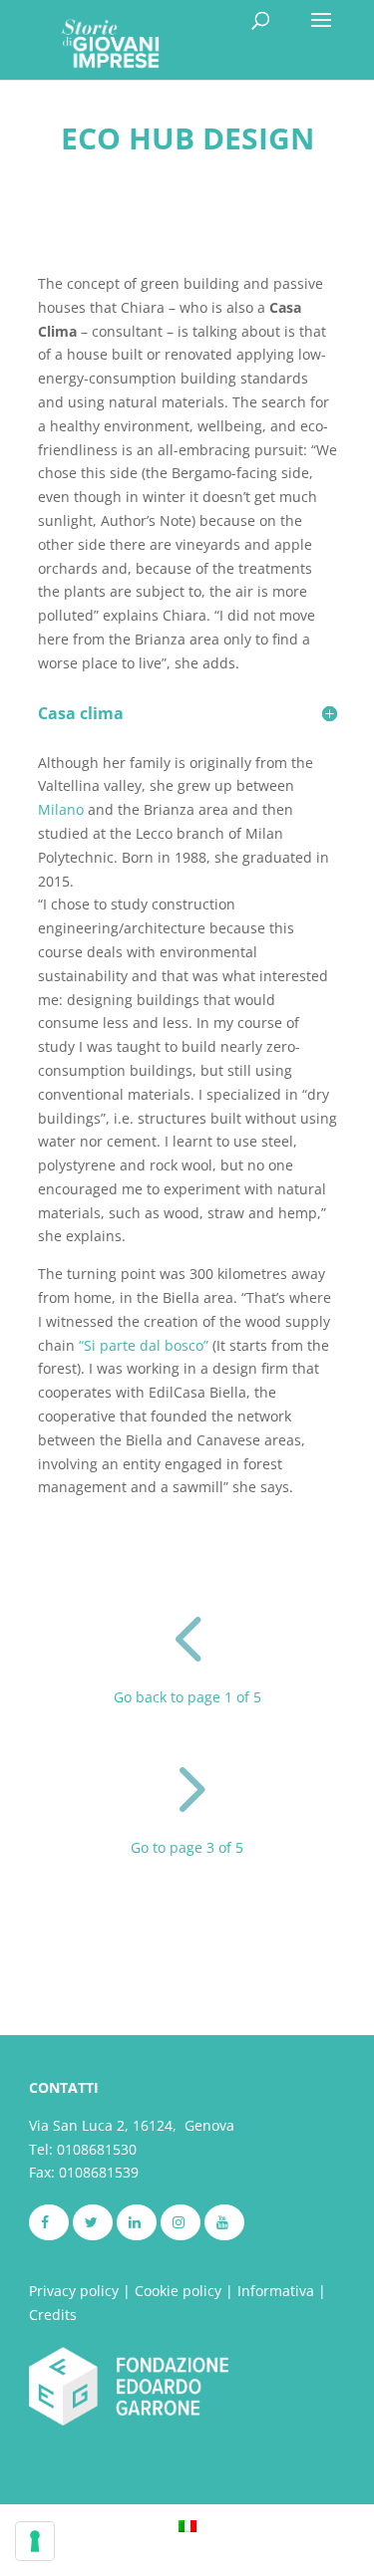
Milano (61, 809)
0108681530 (97, 2149)
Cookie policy (178, 2291)
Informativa (276, 2291)
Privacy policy (74, 2291)
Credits (53, 2315)
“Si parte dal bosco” (144, 1345)
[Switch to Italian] (187, 2525)
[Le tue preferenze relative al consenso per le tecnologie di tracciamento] (35, 2541)
